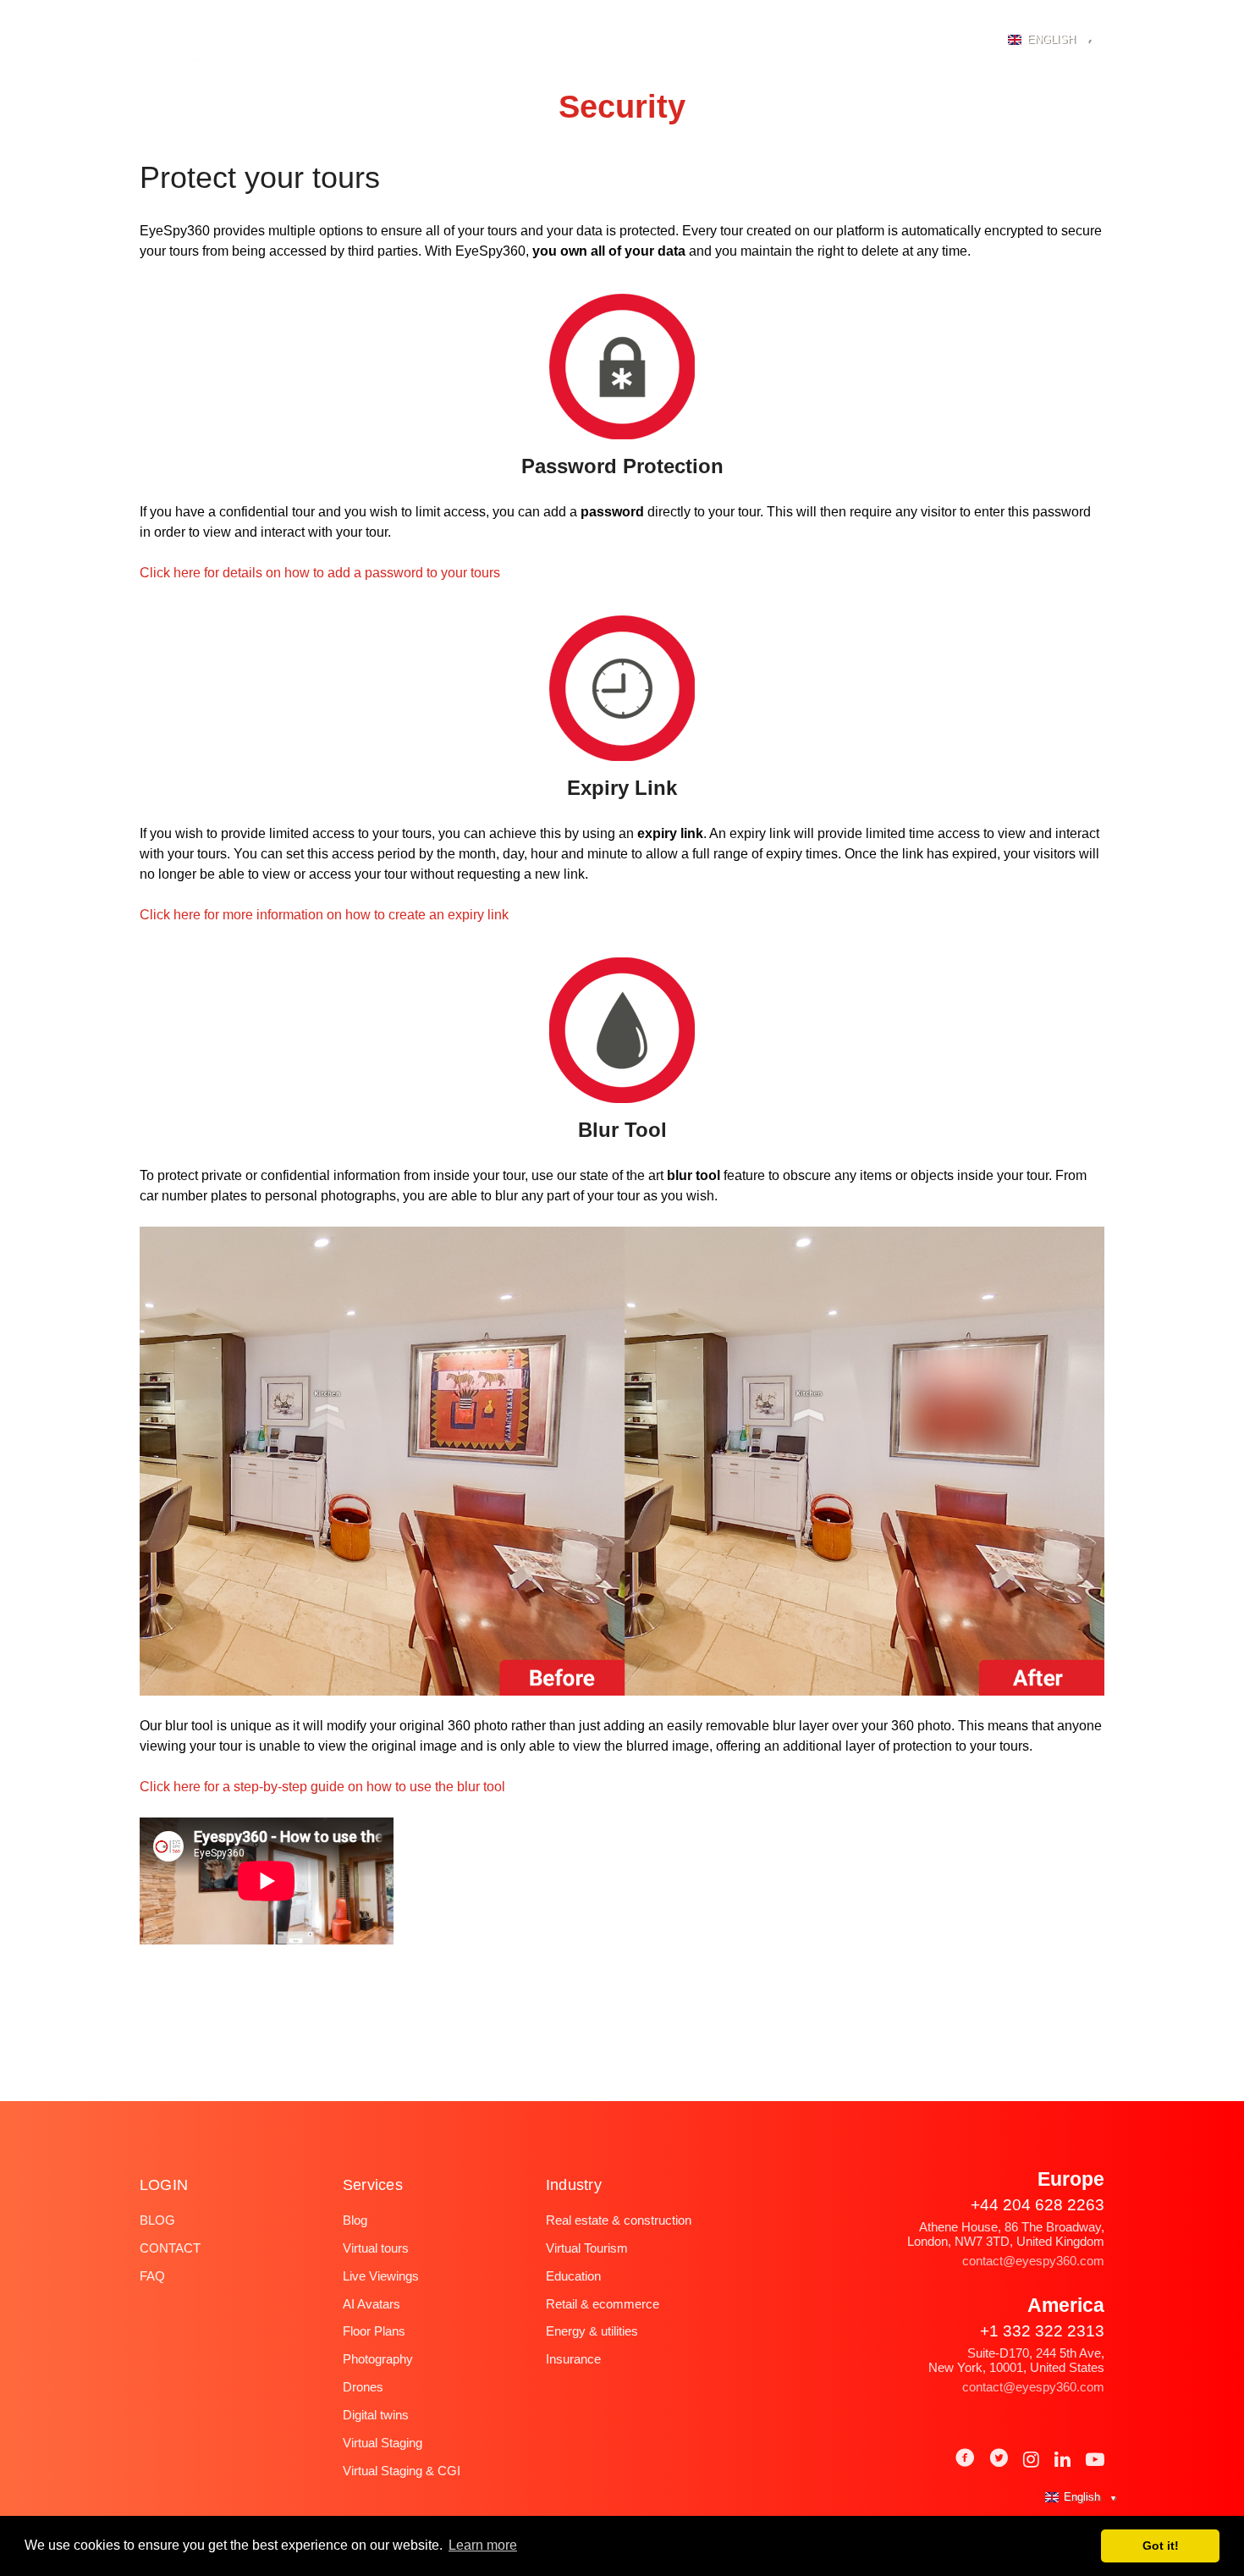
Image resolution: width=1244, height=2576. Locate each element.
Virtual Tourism (587, 2248)
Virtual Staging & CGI (402, 2471)
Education (573, 2276)
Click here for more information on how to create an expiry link (324, 915)
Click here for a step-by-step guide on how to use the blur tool (322, 1787)
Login (957, 41)
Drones (363, 2387)
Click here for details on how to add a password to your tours (320, 573)
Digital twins (376, 2415)
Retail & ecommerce (603, 2304)
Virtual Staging (383, 2443)
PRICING (763, 41)
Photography (558, 41)
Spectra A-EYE (435, 41)
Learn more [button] (483, 2545)
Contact (170, 2248)
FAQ (831, 41)
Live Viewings (381, 2276)
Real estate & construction (619, 2220)
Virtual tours (376, 2248)
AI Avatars (372, 2304)
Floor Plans (374, 2331)
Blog (157, 2220)
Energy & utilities (592, 2331)
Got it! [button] (1161, 2546)
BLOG (891, 41)
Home (338, 41)
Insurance (573, 2359)
